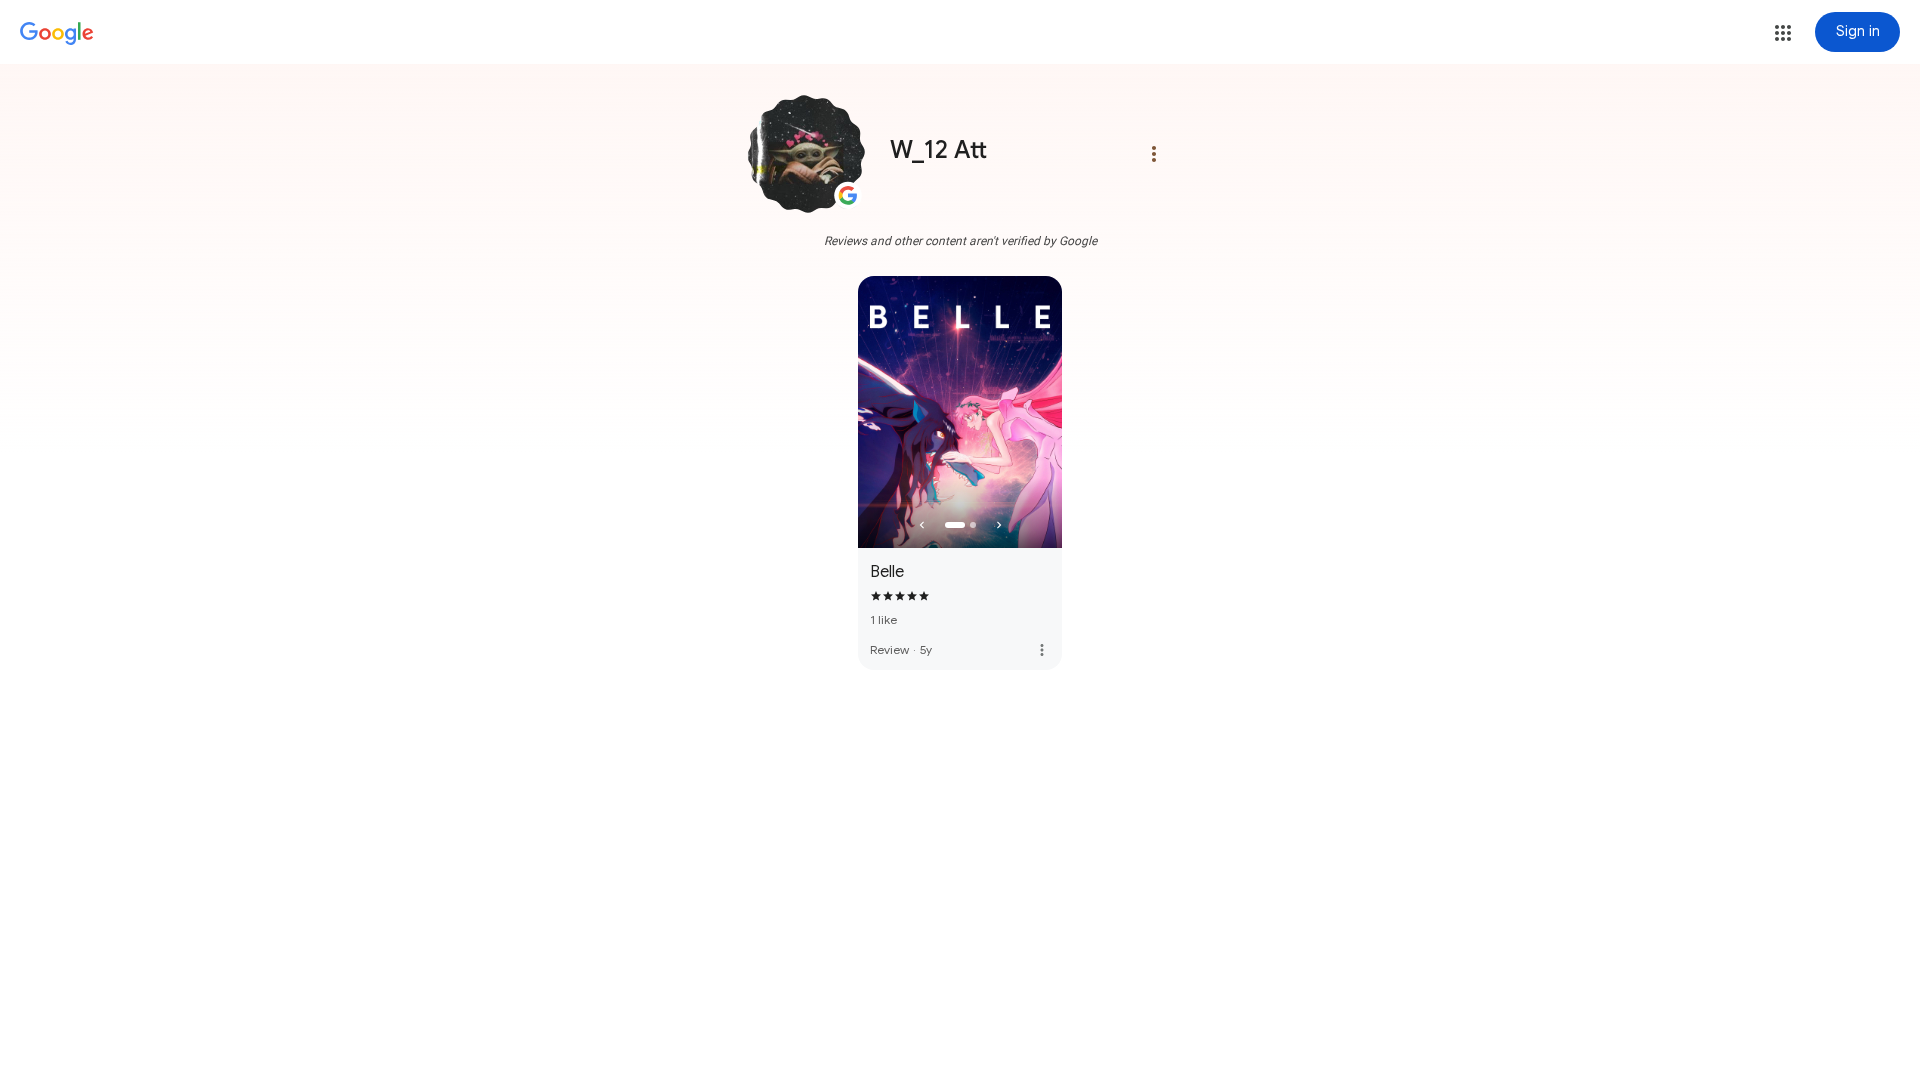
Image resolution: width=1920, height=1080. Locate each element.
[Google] (57, 34)
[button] (1783, 33)
